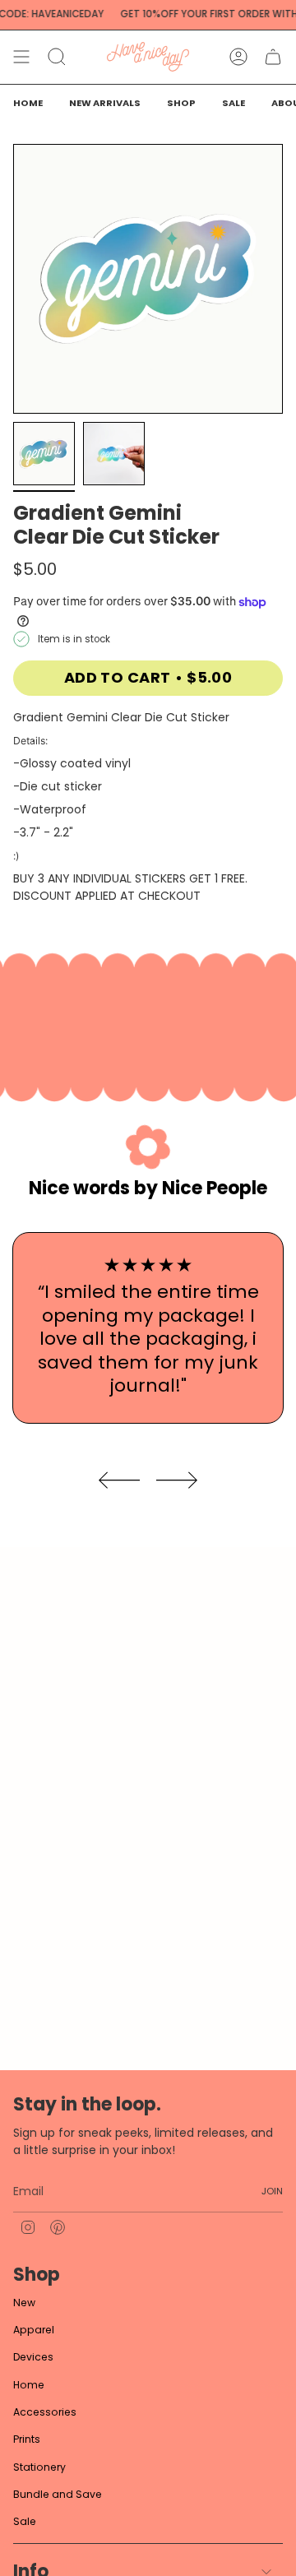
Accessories (45, 2412)
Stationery (39, 2467)
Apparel (34, 2330)
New (24, 2303)
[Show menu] (21, 57)
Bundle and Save (58, 2494)
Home (29, 2385)
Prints (27, 2439)
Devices (33, 2357)
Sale (25, 2521)
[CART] (273, 57)
